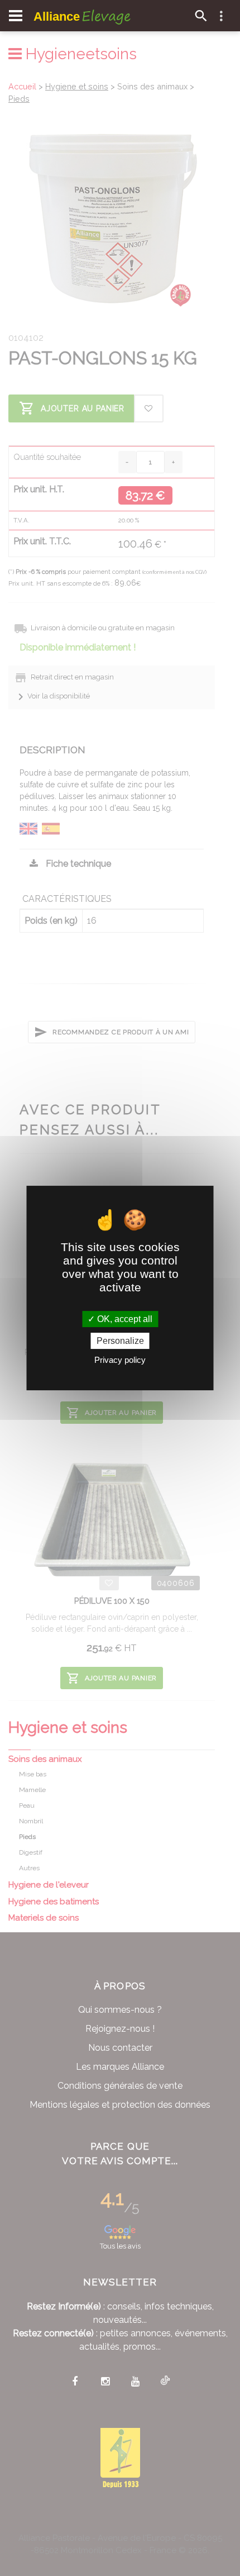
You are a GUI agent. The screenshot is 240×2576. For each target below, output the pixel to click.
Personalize (120, 1341)
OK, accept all (124, 1319)
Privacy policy (120, 1360)
